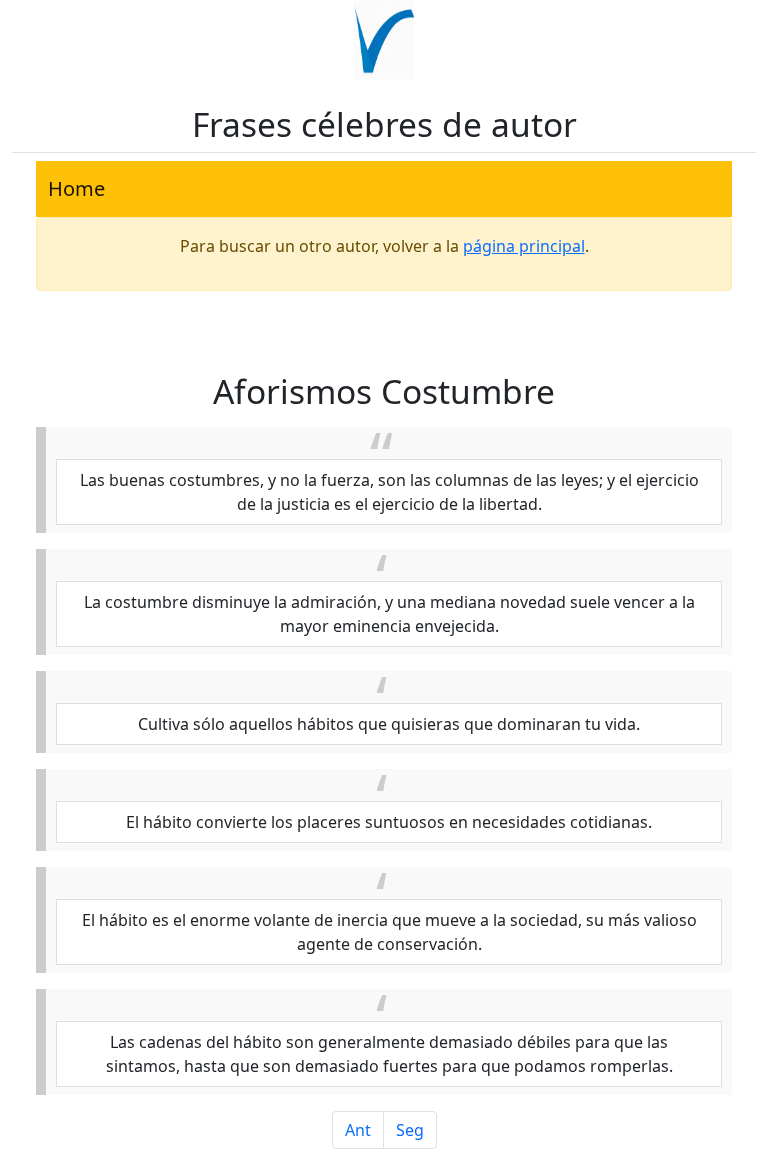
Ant (358, 1130)
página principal (524, 246)
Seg (410, 1130)
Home (76, 188)
